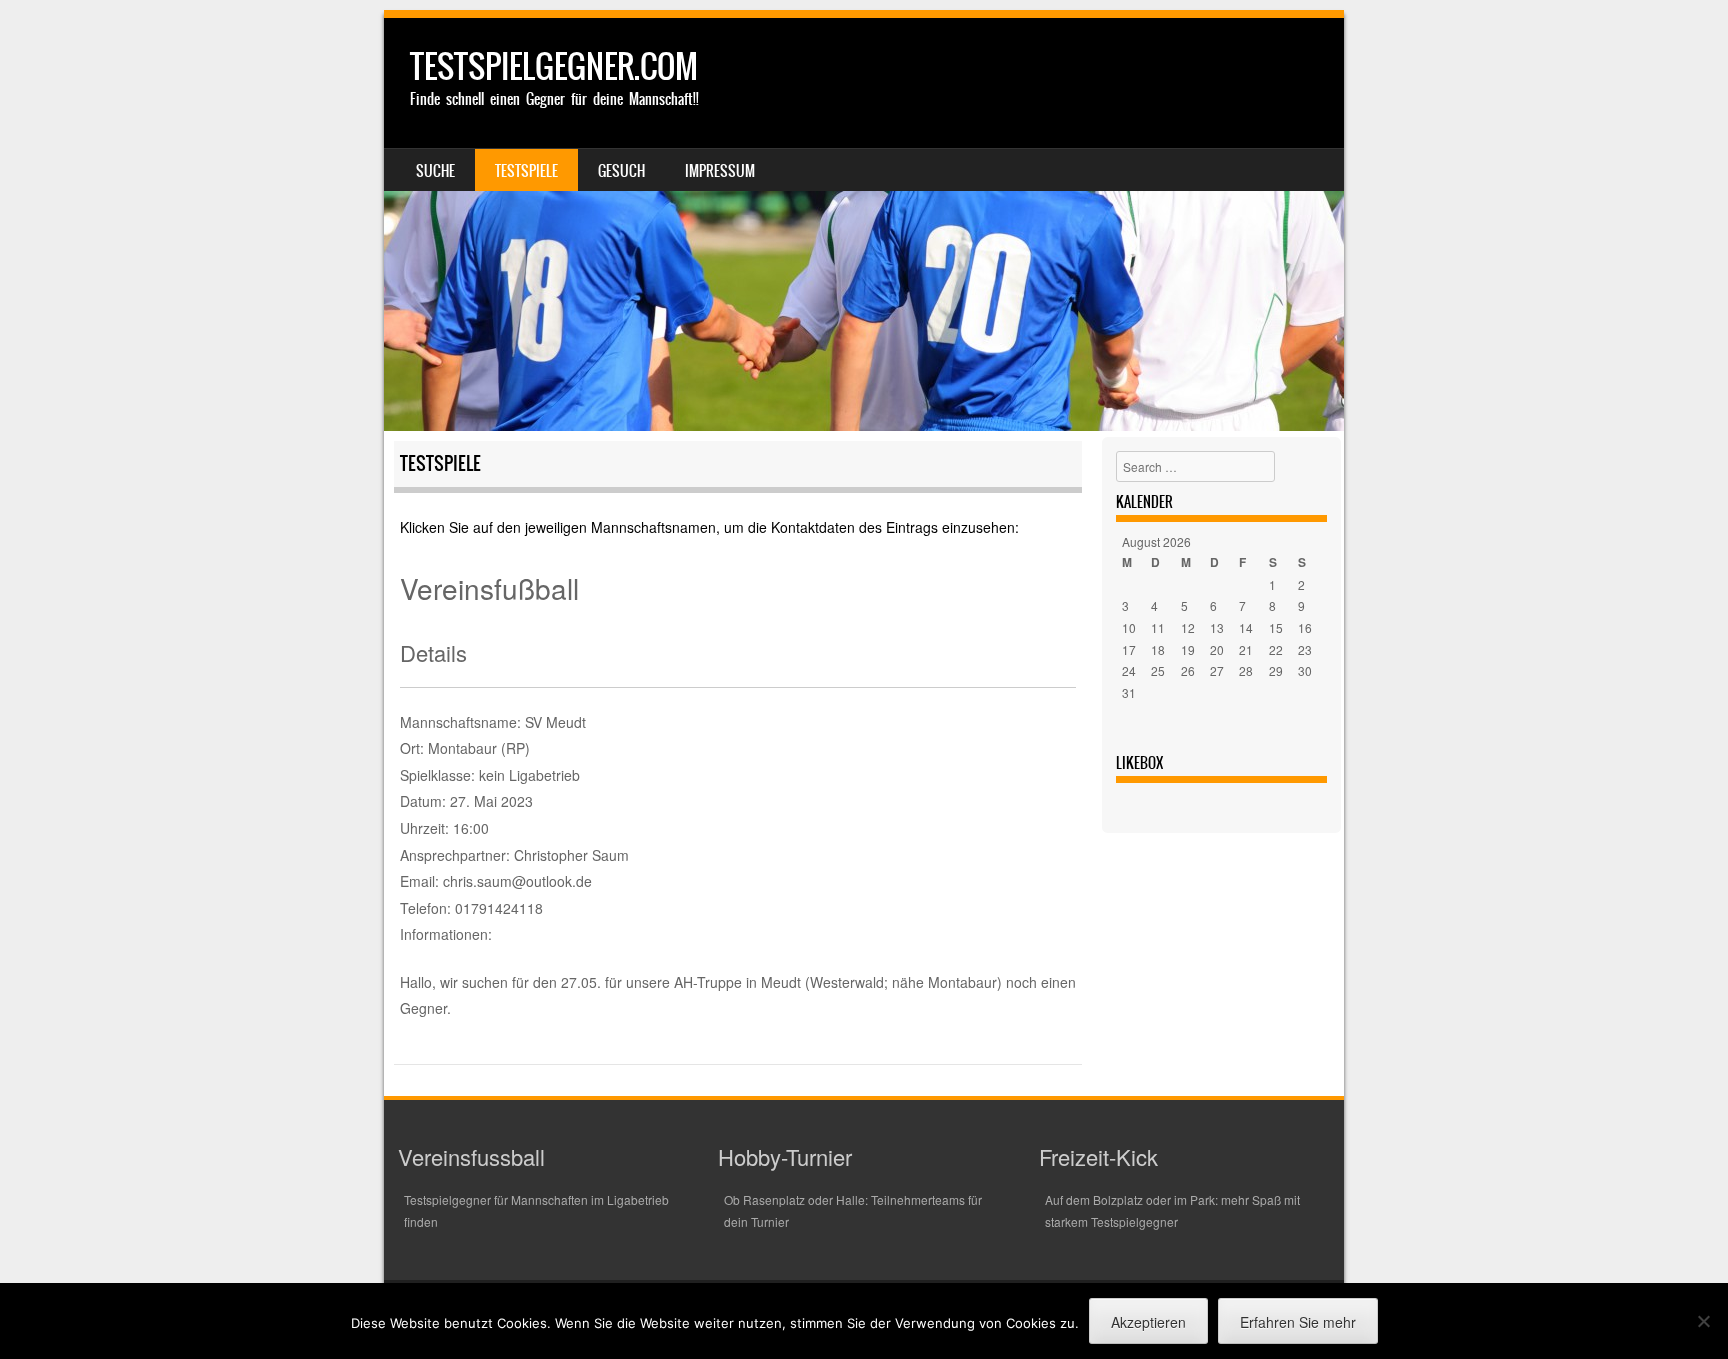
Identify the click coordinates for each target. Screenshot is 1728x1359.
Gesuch (621, 171)
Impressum (720, 171)
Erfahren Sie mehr (1298, 1322)
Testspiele (526, 171)
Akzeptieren (1148, 1322)
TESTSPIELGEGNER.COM (554, 66)
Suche (435, 171)
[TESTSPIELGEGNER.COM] (864, 224)
